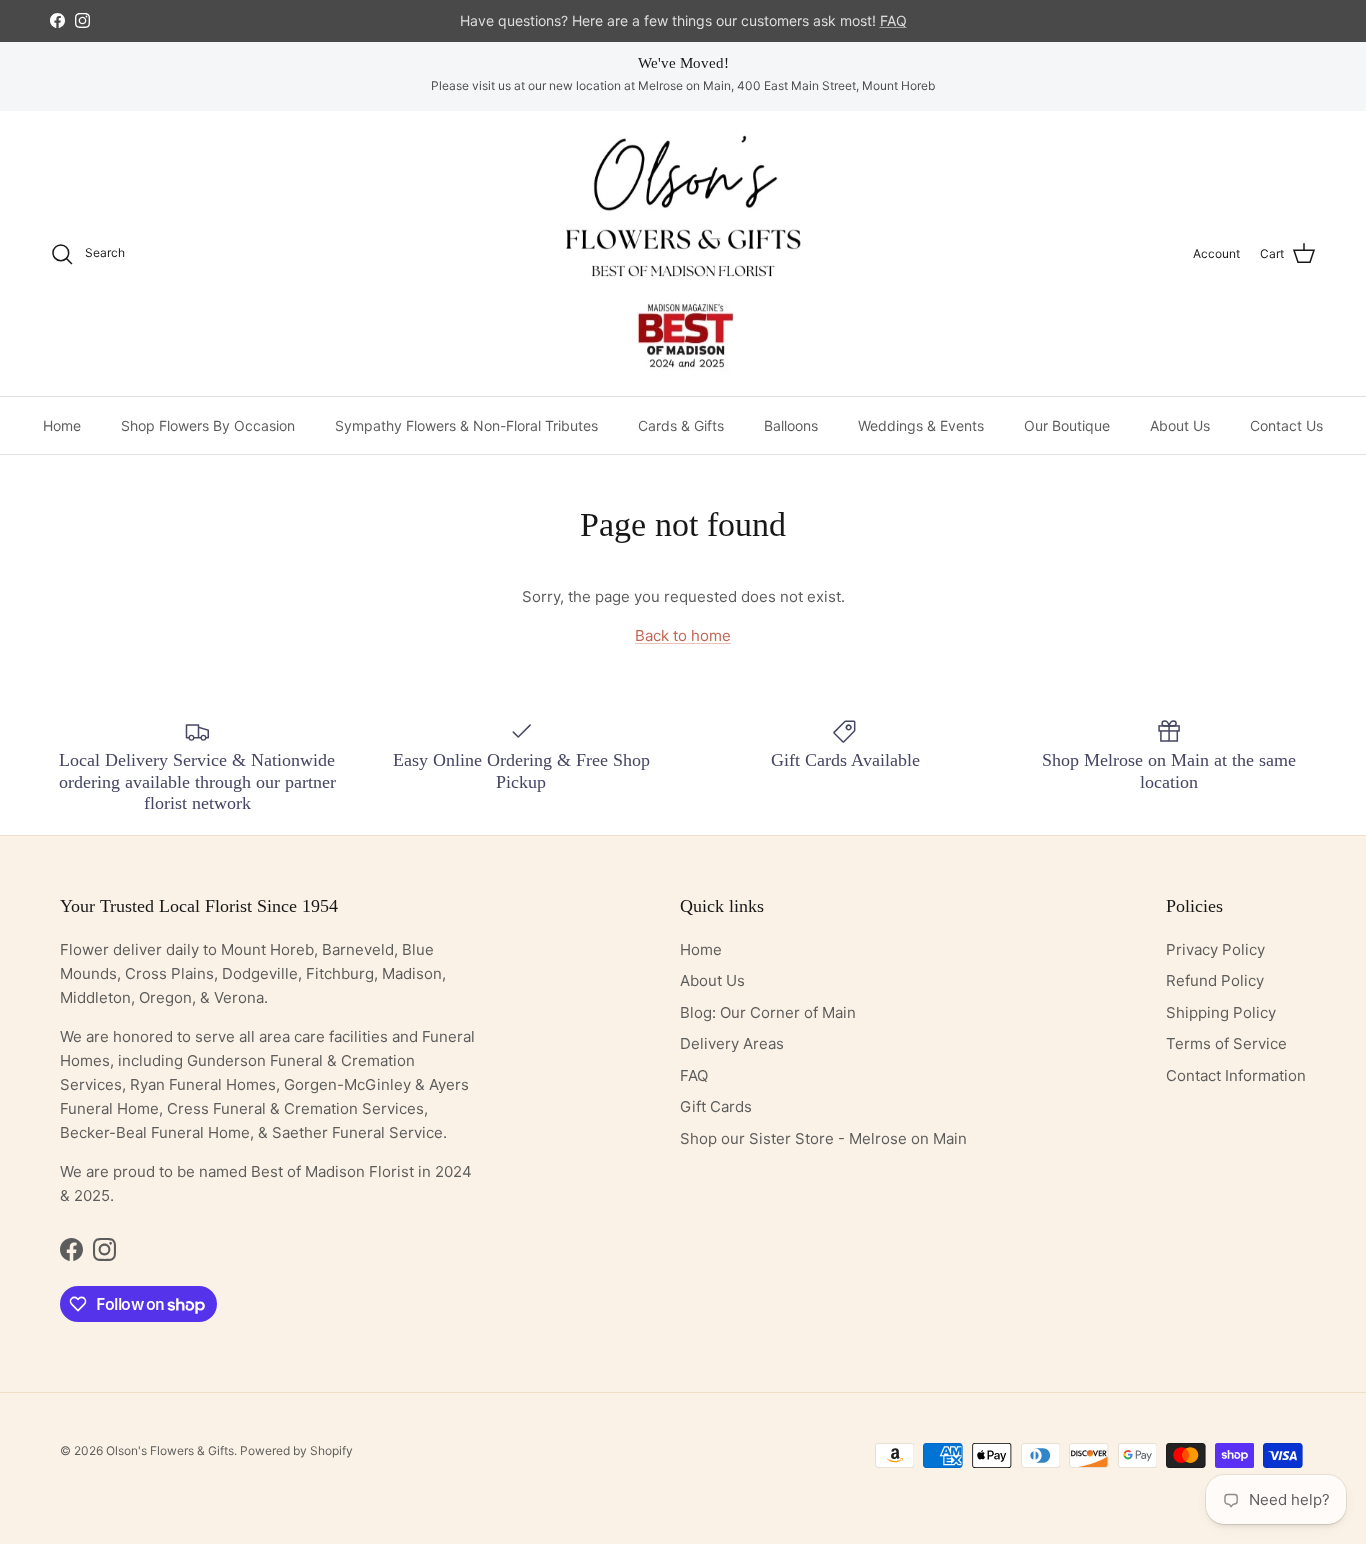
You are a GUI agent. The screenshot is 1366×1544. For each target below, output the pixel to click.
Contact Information (1236, 1075)
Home (62, 425)
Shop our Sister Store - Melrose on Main (823, 1138)
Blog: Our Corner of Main (768, 1012)
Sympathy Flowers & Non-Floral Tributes (466, 425)
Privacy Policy (1215, 949)
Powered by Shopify (296, 1450)
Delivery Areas (732, 1043)
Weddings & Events (921, 425)
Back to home (683, 635)
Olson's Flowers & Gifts (170, 1450)
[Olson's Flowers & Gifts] (683, 253)
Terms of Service (1226, 1043)
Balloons (791, 425)
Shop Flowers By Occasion (208, 425)
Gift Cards (716, 1106)
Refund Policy (1215, 980)
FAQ (694, 1075)
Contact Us (1286, 425)
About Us (1180, 425)
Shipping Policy (1221, 1012)
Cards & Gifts (681, 425)
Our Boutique (1067, 425)
